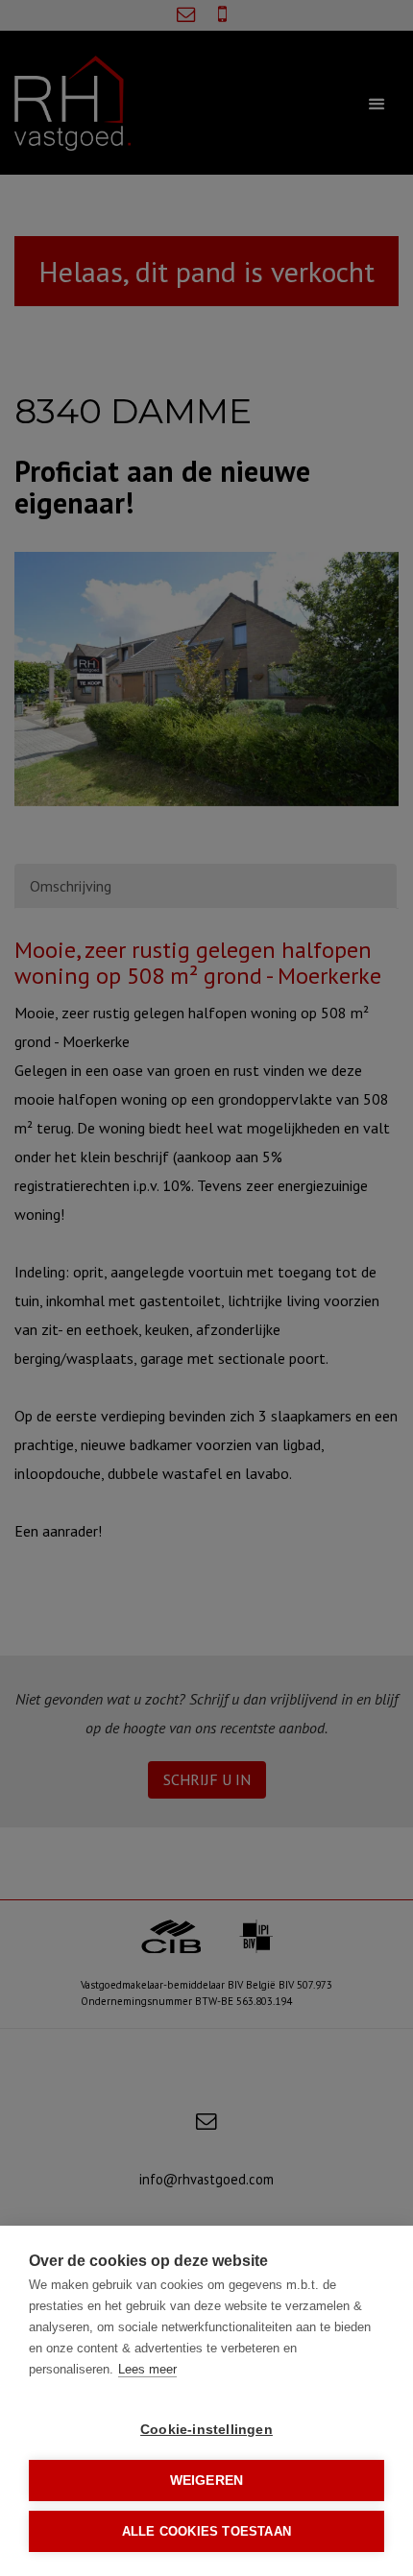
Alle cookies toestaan (206, 2531)
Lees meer (147, 2369)
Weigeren (207, 2481)
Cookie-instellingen (206, 2430)
